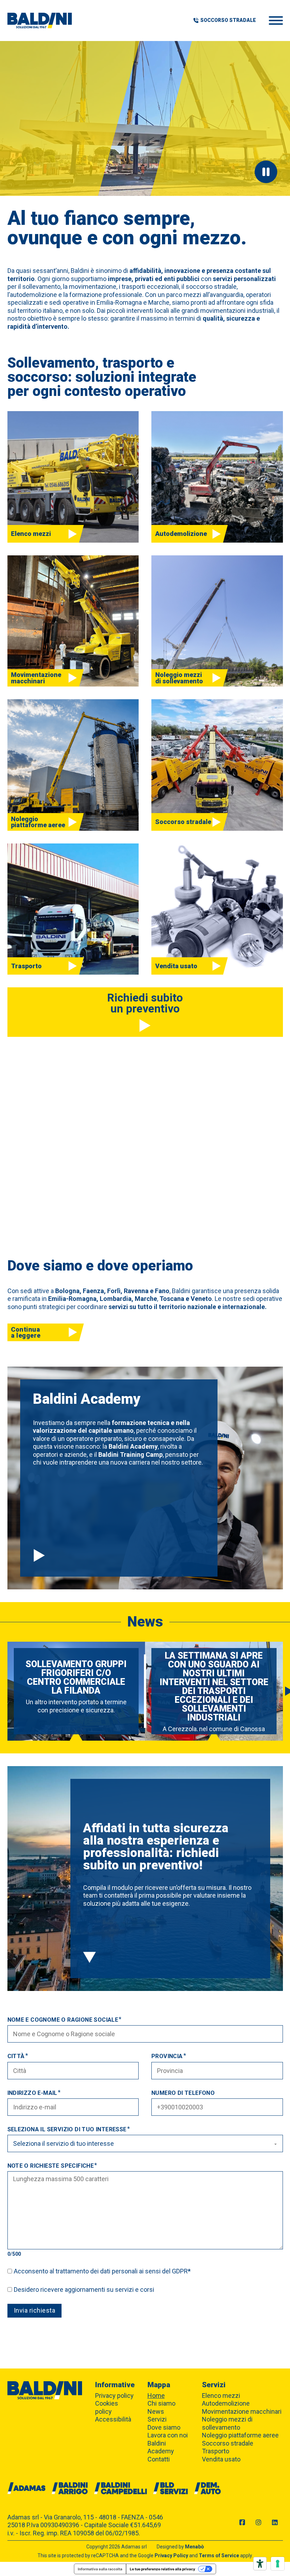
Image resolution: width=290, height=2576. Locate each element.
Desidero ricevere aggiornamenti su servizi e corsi (84, 2289)
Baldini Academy (161, 2447)
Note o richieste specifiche (51, 2166)
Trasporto (216, 2451)
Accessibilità (113, 2419)
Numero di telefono (183, 2093)
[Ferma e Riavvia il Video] (266, 172)
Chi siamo (161, 2403)
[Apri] (276, 21)
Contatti (159, 2459)
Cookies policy (107, 2407)
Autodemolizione (226, 2403)
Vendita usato (221, 2459)
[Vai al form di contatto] (89, 1958)
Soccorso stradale (228, 2443)
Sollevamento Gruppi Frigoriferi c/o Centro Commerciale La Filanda (76, 1677)
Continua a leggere (26, 1332)
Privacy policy (114, 2396)
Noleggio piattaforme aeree (240, 2435)
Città (16, 2056)
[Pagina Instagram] (259, 2523)
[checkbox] (10, 2271)
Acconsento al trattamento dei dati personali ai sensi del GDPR (102, 2271)
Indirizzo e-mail (32, 2093)
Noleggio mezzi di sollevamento (227, 2423)
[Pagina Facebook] (242, 2523)
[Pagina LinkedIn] (275, 2523)
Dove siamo (164, 2427)
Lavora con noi (168, 2435)
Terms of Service (219, 2555)
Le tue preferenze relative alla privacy (163, 2569)
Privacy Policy (171, 2555)
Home (156, 2396)
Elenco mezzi (221, 2396)
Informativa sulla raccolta (100, 2569)
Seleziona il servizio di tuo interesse (67, 2129)
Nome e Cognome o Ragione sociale (63, 2020)
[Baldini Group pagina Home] (40, 21)
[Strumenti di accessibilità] (260, 2564)
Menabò (195, 2547)
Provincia (167, 2056)
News (156, 2411)
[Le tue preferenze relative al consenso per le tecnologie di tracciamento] (278, 2564)
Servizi (157, 2419)
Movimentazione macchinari (242, 2411)
